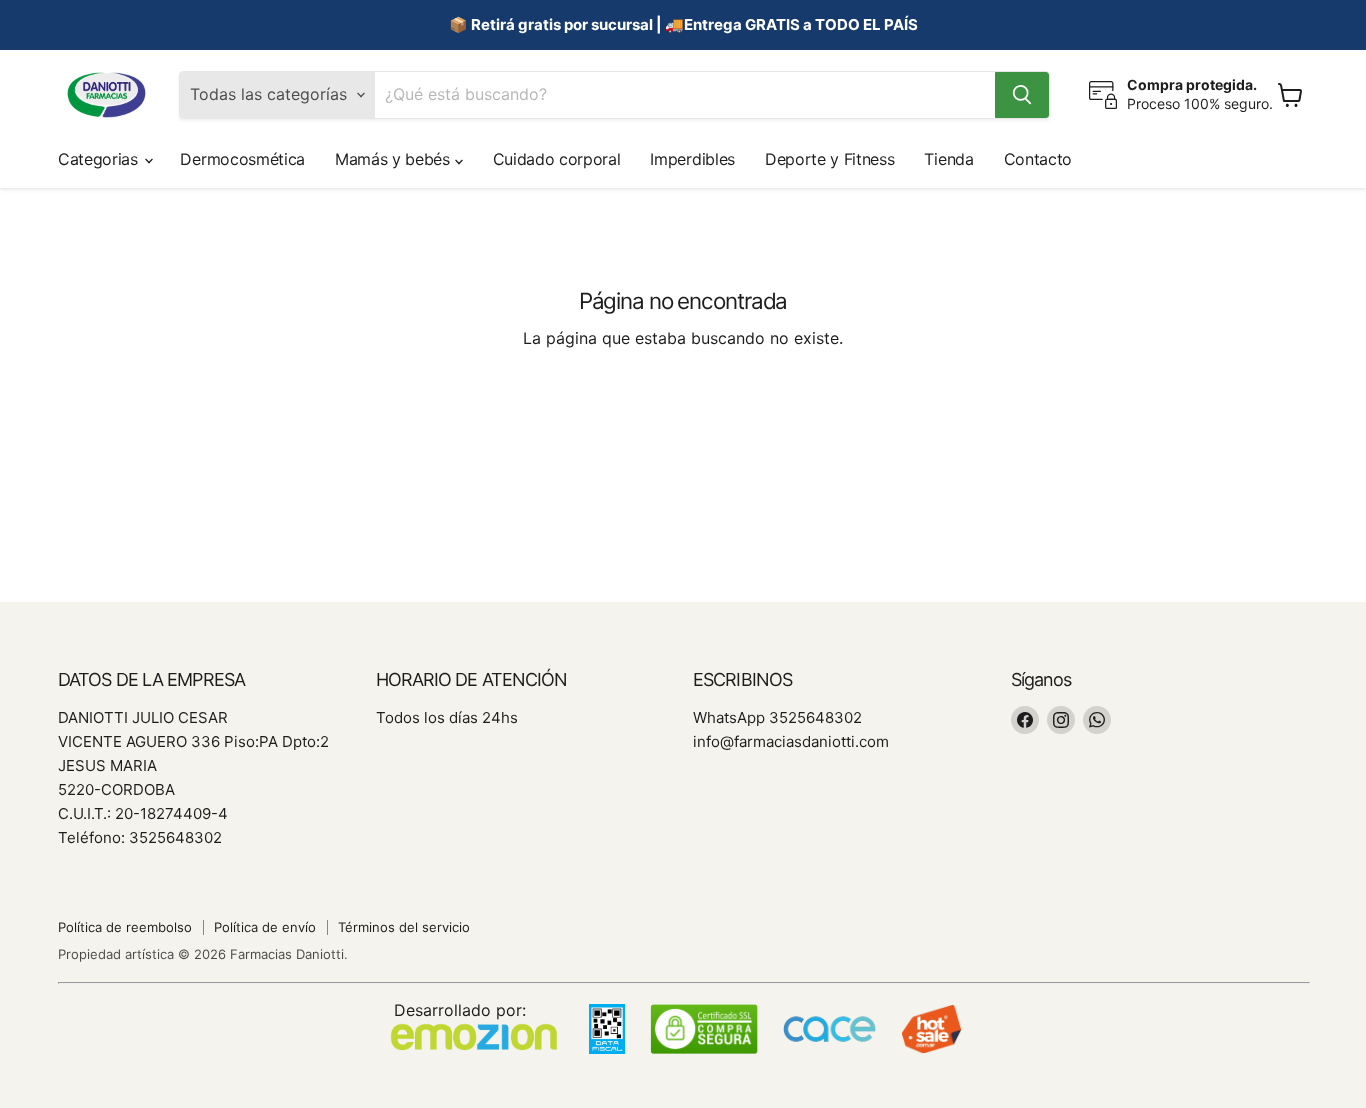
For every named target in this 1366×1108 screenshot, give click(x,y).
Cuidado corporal (557, 159)
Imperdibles (692, 159)
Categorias (100, 159)
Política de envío (265, 927)
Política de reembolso (125, 927)
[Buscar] (1022, 95)
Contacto (1038, 159)
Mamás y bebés (395, 159)
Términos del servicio (404, 927)
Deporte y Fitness (830, 159)
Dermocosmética (242, 159)
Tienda (948, 159)
